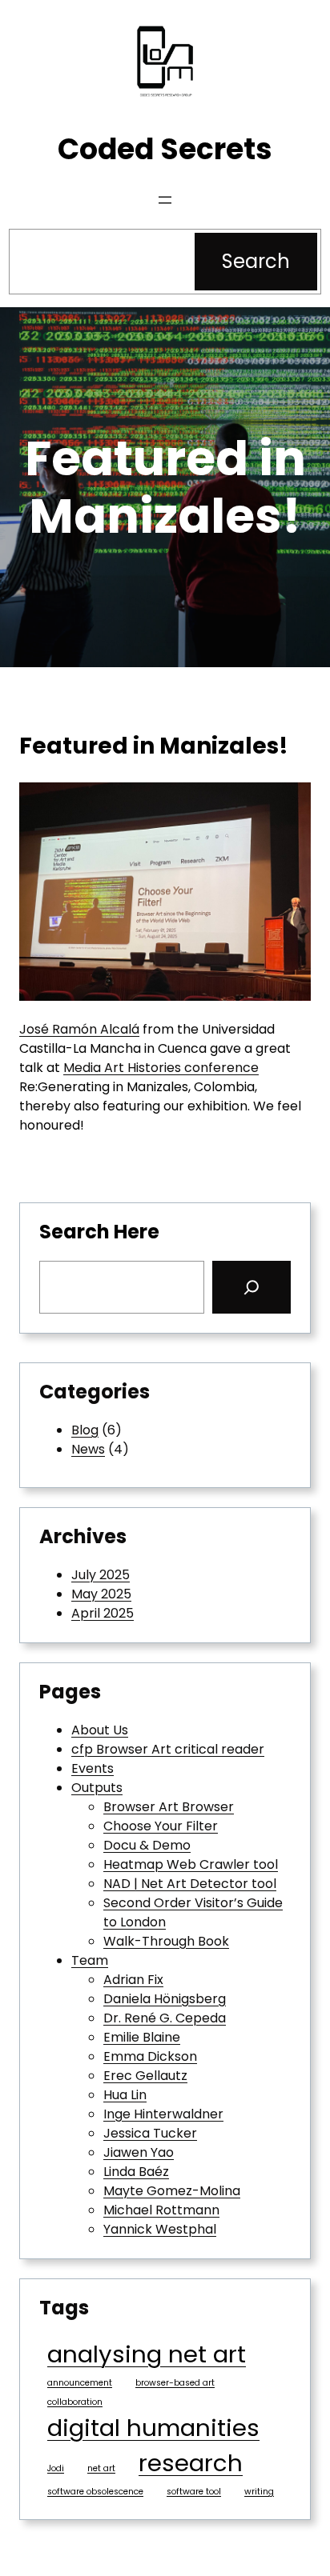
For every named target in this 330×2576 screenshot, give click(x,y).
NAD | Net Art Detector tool (190, 1884)
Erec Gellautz (145, 2076)
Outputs (97, 1788)
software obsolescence (95, 2492)
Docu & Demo (147, 1845)
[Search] (252, 1287)
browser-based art (175, 2383)
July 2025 (101, 1575)
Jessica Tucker (150, 2133)
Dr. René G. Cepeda (165, 2018)
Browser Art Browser (169, 1807)
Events (93, 1768)
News (88, 1449)
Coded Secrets (165, 149)
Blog (85, 1430)
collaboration (75, 2402)
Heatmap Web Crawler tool (191, 1864)
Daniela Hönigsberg (165, 1999)
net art (101, 2468)
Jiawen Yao (139, 2152)
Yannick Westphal (160, 2229)
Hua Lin (125, 2095)
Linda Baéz (136, 2172)
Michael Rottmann (161, 2210)
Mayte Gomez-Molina (172, 2191)
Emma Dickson (150, 2056)
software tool (194, 2492)
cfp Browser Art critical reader (168, 1749)
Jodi (56, 2468)
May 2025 (101, 1594)
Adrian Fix (133, 1980)
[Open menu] (165, 200)
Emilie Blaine (142, 2037)
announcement (80, 2383)
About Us (100, 1730)
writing (259, 2492)
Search (256, 261)
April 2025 (103, 1613)
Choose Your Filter (161, 1826)
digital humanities (153, 2428)
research (191, 2463)
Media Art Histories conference (161, 1068)
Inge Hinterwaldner (163, 2114)
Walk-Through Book (166, 1941)
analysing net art (147, 2354)
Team (90, 1960)
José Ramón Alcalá (79, 1029)
